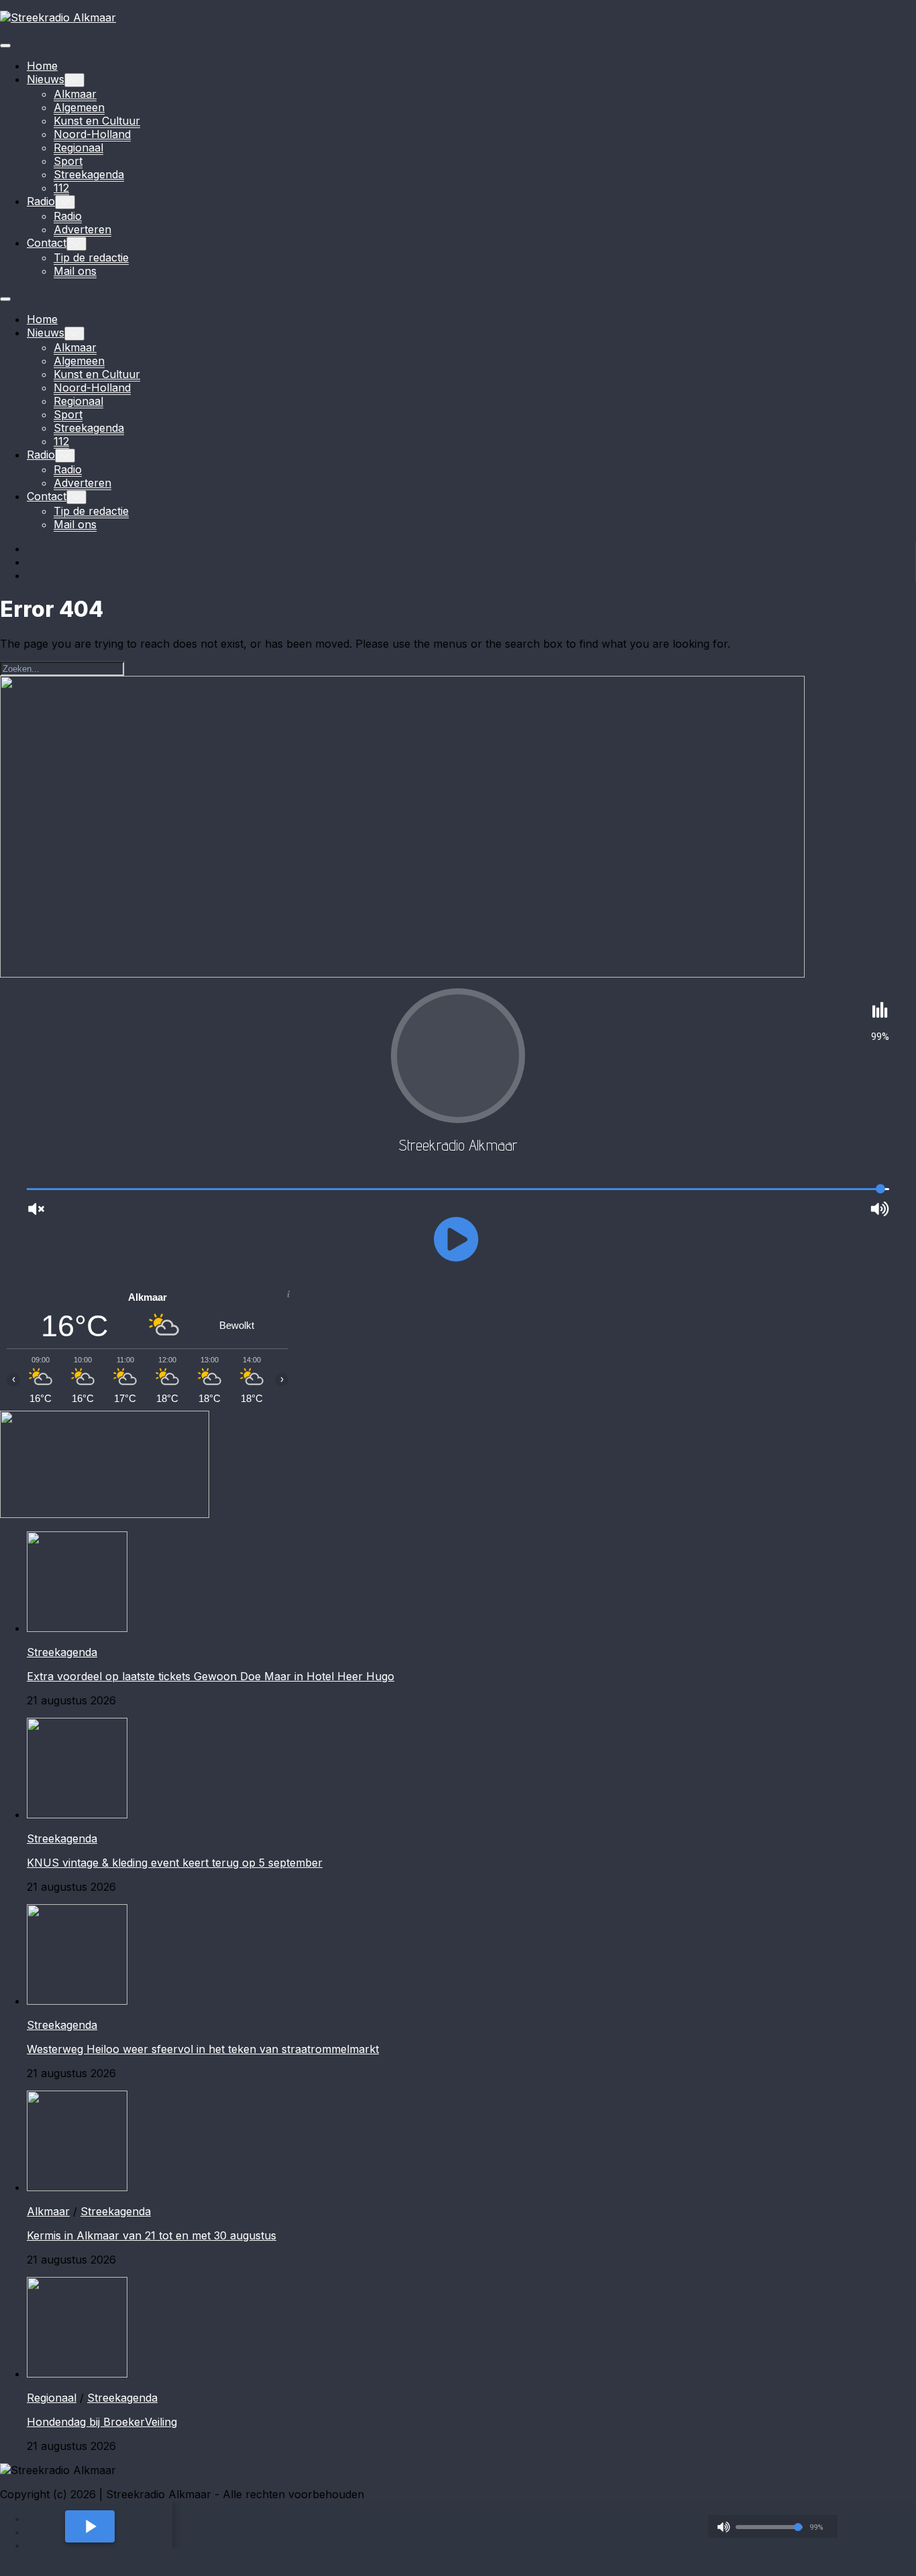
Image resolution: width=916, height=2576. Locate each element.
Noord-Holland (92, 134)
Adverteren (82, 229)
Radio (41, 201)
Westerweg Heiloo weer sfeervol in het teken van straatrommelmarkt (203, 2049)
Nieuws (46, 79)
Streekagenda (89, 174)
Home (42, 66)
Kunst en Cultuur (97, 121)
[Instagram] (34, 562)
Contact (47, 243)
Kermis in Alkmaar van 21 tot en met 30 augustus (152, 2235)
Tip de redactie (91, 257)
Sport (68, 161)
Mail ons (75, 271)
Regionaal (78, 148)
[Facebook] (34, 548)
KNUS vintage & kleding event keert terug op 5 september (175, 1863)
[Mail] (34, 575)
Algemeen (79, 107)
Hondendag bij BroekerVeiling (102, 2422)
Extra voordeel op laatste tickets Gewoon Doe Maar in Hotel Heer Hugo (211, 1676)
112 (61, 188)
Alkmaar (75, 94)
